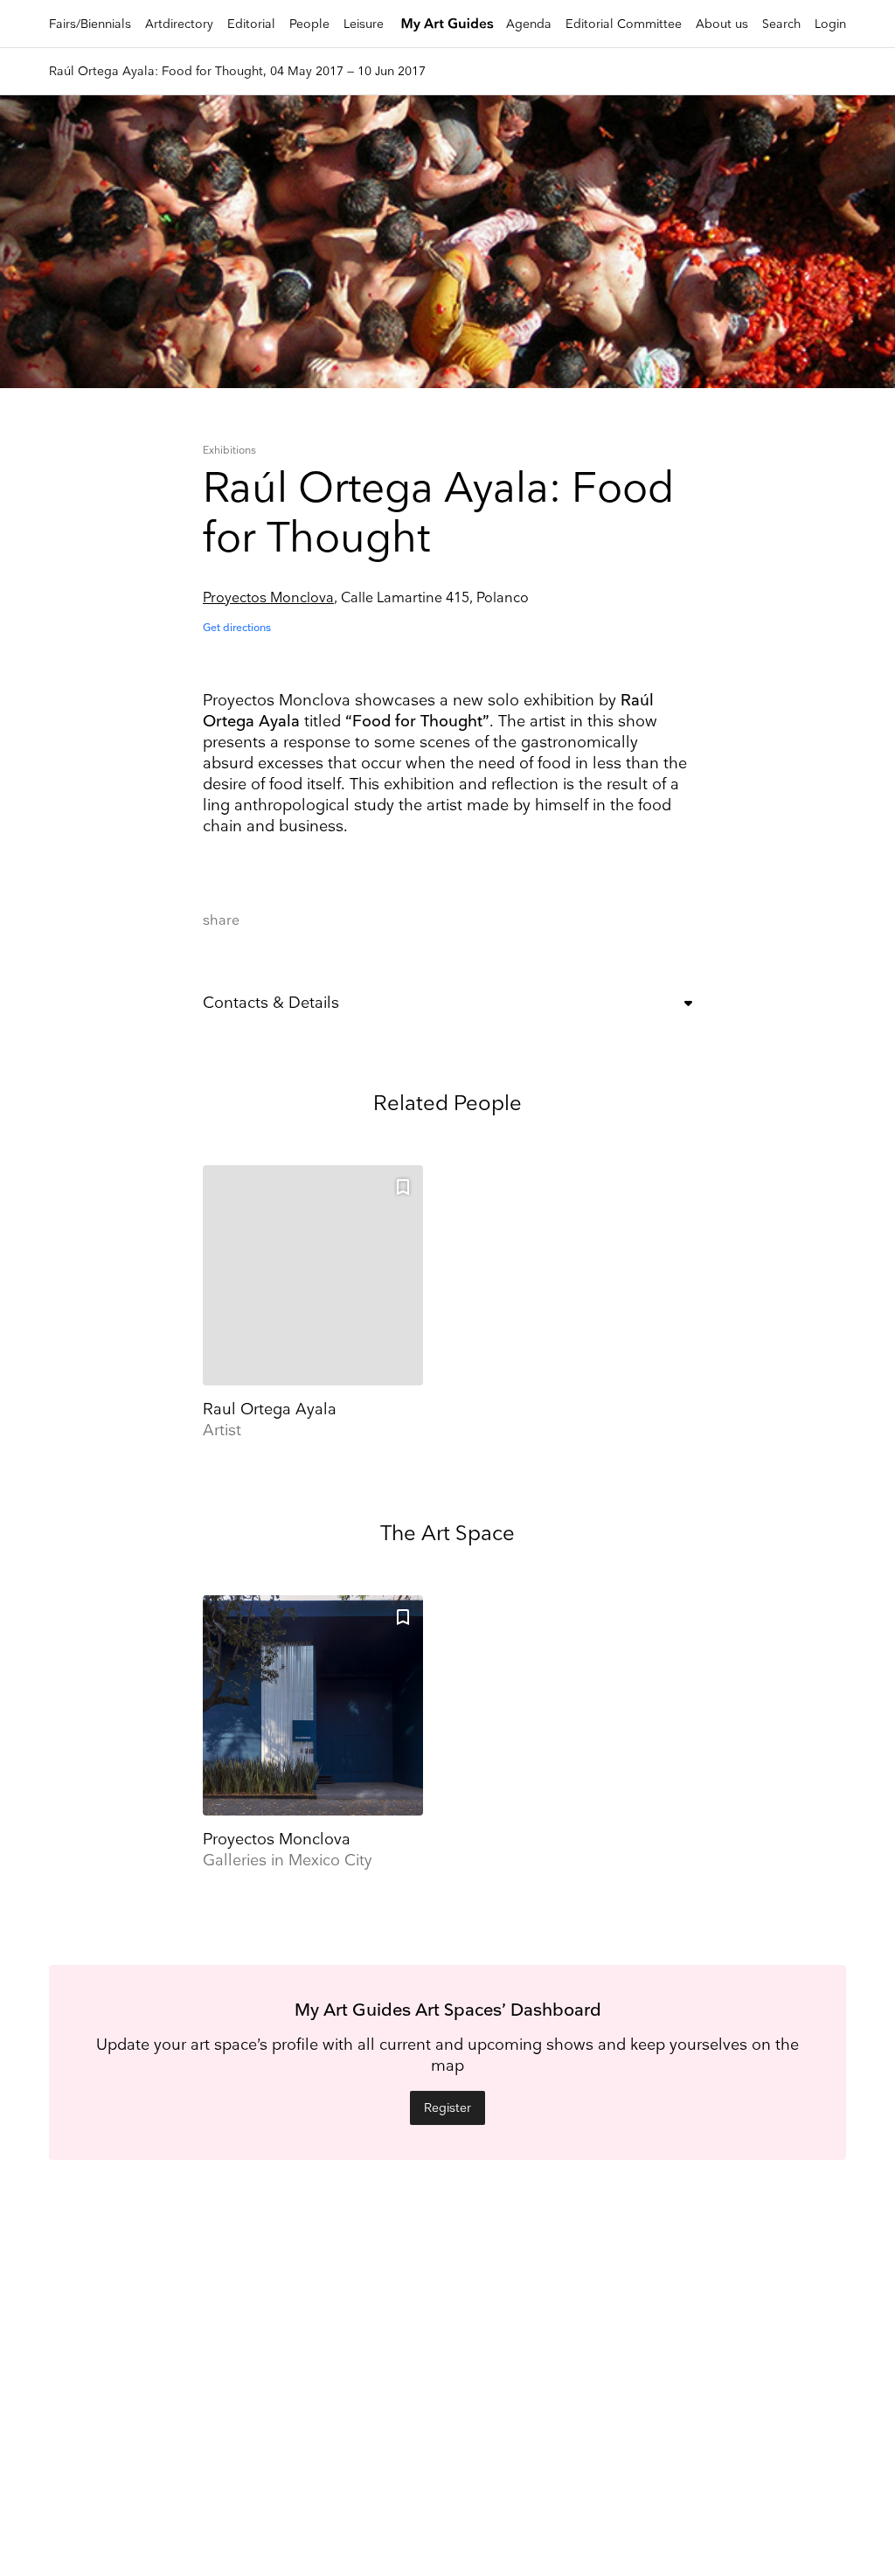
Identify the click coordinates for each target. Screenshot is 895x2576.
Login (830, 24)
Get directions (237, 628)
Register (447, 2108)
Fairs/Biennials (90, 24)
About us (722, 24)
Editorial (251, 24)
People (309, 24)
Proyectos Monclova (268, 598)
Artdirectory (179, 24)
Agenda (529, 24)
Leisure (364, 24)
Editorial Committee (624, 24)
